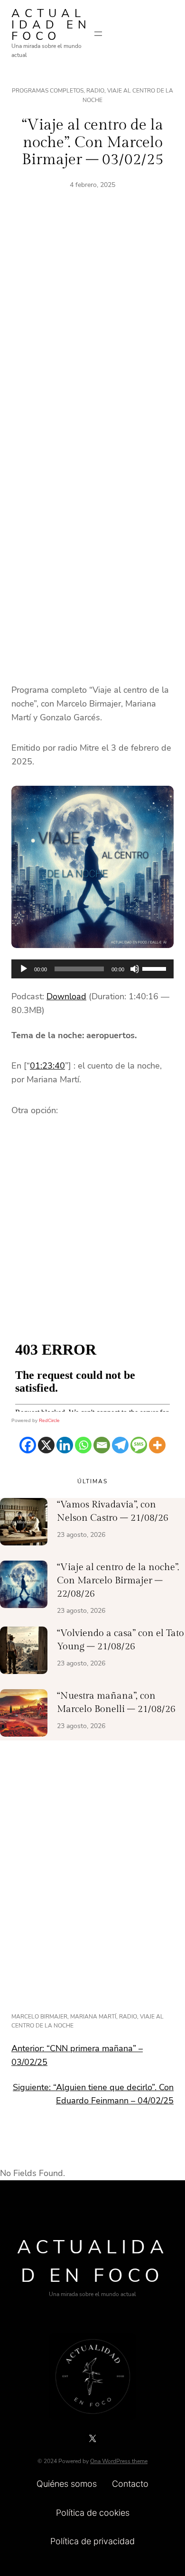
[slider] (156, 968)
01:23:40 (47, 1066)
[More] (157, 1445)
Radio (95, 91)
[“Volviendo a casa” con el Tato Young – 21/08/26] (24, 1652)
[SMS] (139, 1445)
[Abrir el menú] (98, 34)
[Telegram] (120, 1445)
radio (128, 2017)
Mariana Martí (93, 2017)
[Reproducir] (24, 969)
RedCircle (49, 1420)
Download (66, 996)
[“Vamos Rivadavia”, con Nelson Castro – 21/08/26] (24, 1524)
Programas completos (48, 91)
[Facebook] (28, 1445)
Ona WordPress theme (119, 2461)
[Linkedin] (65, 1445)
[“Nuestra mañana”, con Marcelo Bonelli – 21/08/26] (24, 1715)
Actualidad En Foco (51, 25)
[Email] (102, 1445)
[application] (92, 969)
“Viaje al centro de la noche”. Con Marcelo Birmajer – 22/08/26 (118, 1581)
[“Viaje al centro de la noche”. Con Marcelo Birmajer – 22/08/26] (24, 1586)
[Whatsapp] (83, 1445)
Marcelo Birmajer (39, 2017)
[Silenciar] (135, 969)
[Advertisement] (92, 335)
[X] (46, 1445)
